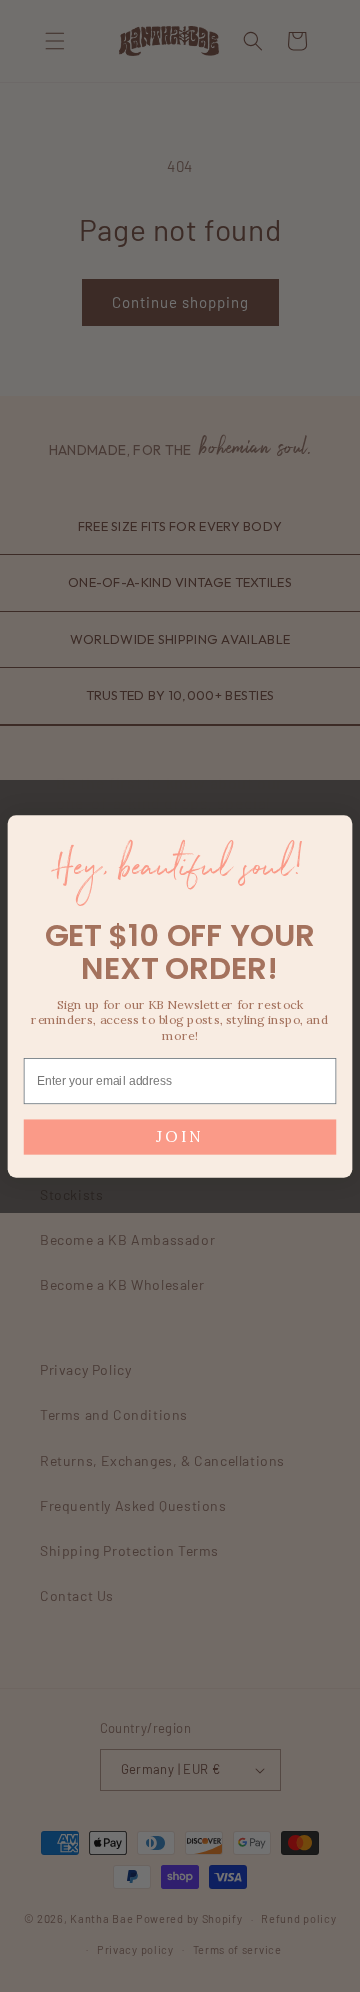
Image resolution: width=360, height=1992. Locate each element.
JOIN (179, 1136)
